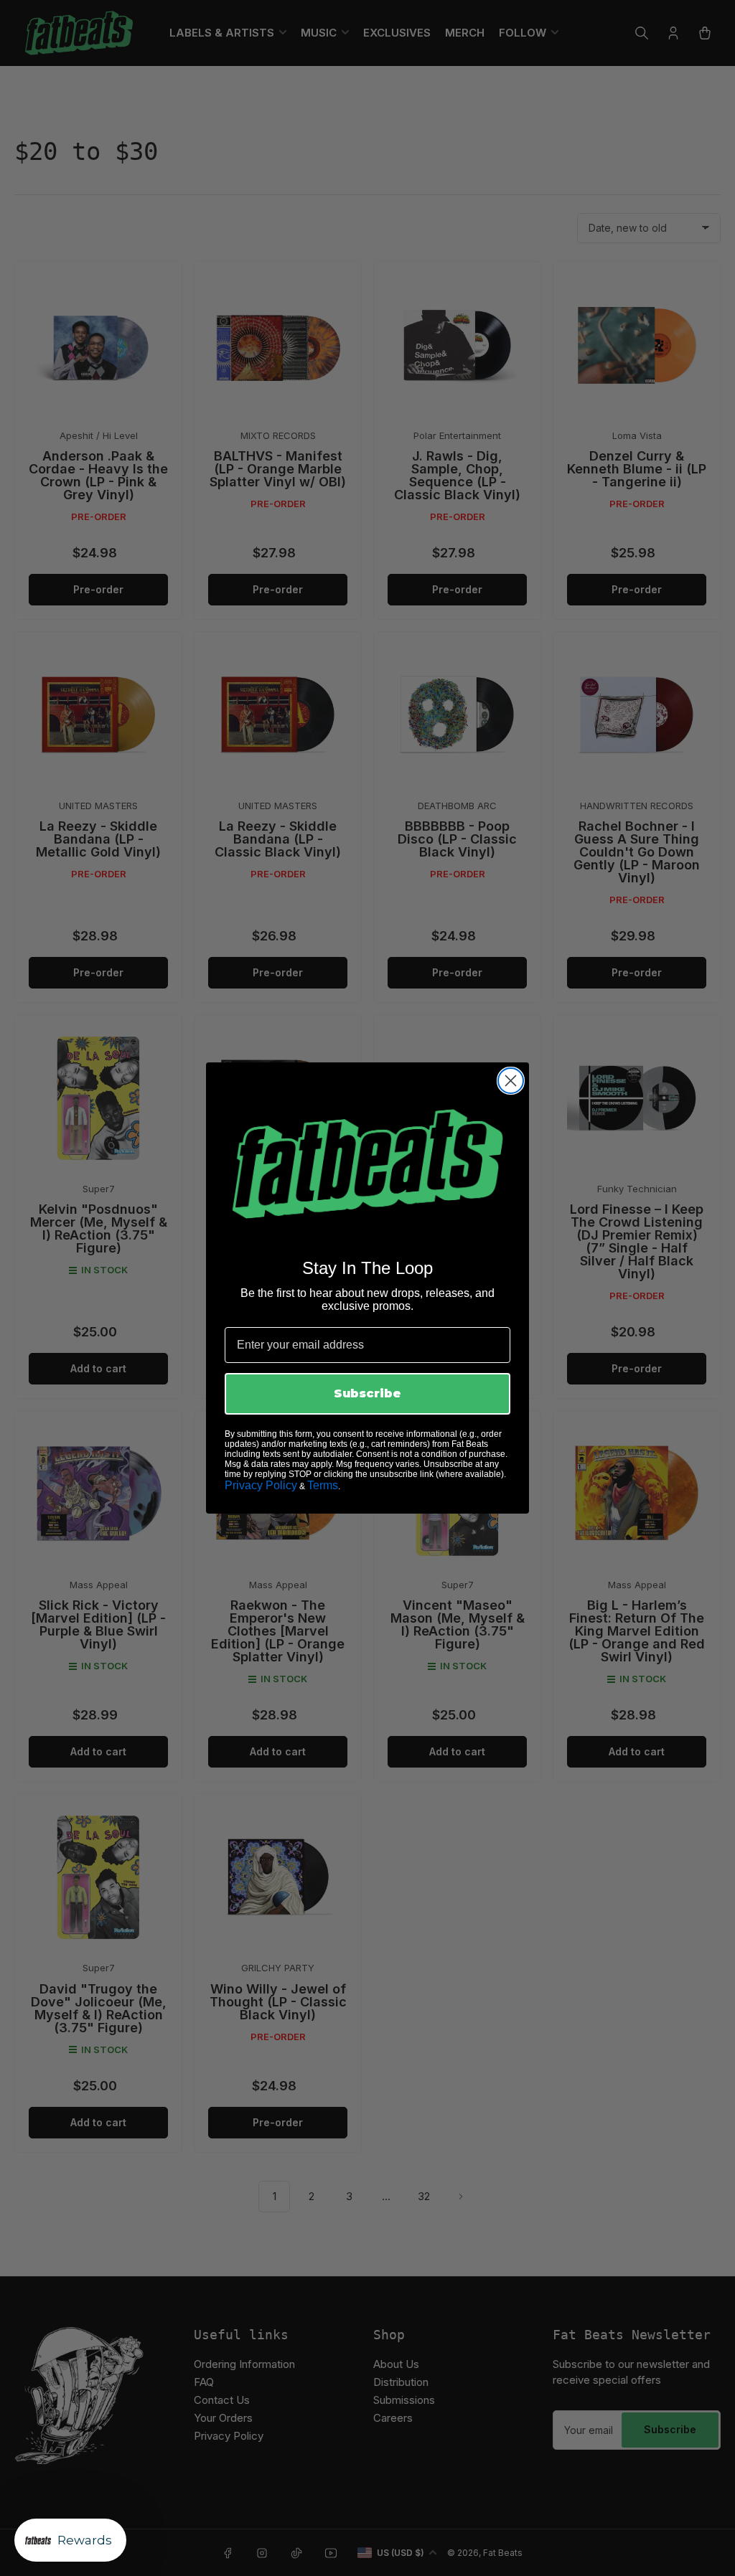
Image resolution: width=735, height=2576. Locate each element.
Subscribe (367, 1393)
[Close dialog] (511, 1081)
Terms (323, 1485)
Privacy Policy (261, 1485)
